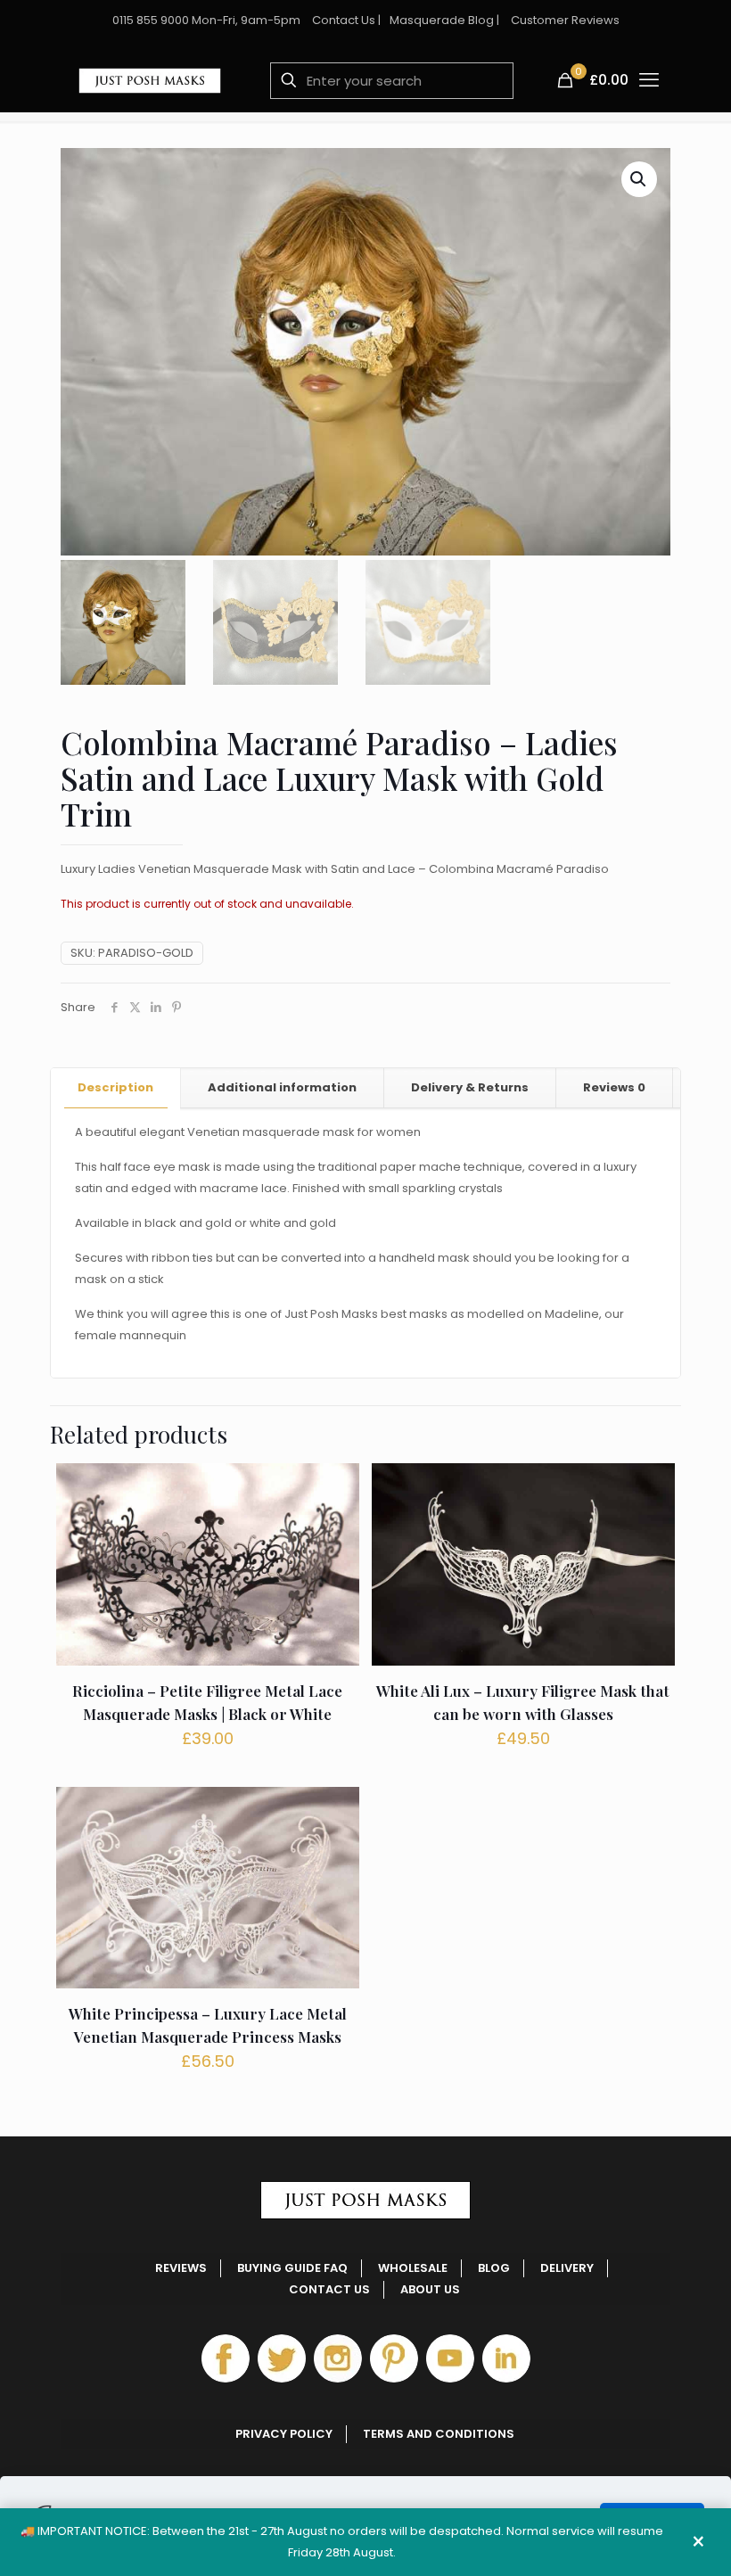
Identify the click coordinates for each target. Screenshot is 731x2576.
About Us (430, 2289)
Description (115, 1087)
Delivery (567, 2268)
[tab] (116, 1088)
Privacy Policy (284, 2434)
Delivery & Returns (470, 1087)
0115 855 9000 (151, 20)
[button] (639, 179)
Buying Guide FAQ (292, 2268)
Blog (494, 2268)
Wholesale (413, 2268)
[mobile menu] (649, 80)
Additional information (282, 1087)
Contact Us (344, 20)
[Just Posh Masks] (150, 80)
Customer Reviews (565, 20)
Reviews (614, 1087)
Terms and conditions (439, 2434)
